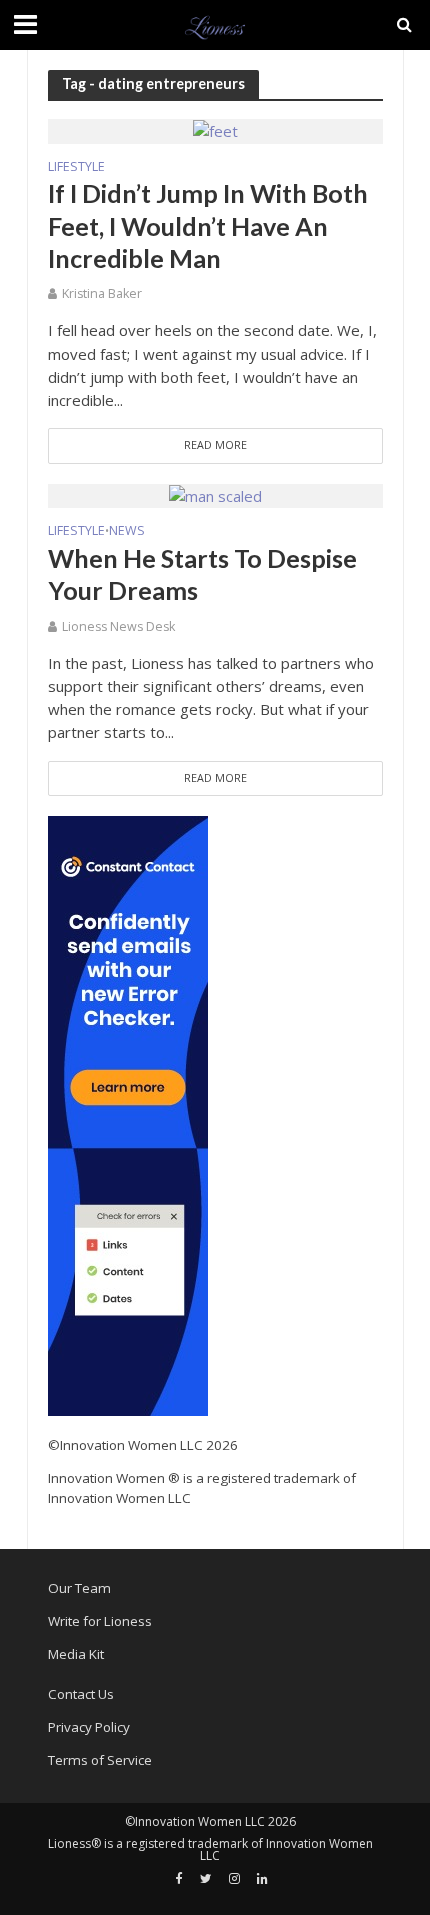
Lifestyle (76, 168)
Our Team (79, 1588)
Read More (215, 445)
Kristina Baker (102, 293)
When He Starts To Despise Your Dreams (202, 574)
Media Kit (76, 1654)
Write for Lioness (100, 1621)
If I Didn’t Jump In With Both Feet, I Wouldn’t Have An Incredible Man (208, 225)
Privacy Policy (89, 1727)
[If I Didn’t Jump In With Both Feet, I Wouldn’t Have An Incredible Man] (215, 130)
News (127, 532)
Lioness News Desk (118, 626)
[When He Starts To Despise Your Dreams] (215, 495)
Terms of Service (100, 1760)
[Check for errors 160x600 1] (128, 1114)
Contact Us (81, 1694)
